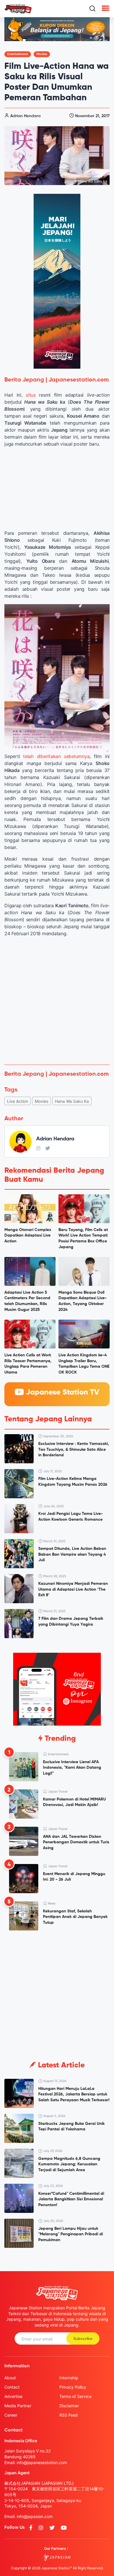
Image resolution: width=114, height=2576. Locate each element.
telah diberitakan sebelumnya (56, 756)
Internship (69, 2378)
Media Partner (18, 2406)
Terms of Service (75, 2396)
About (10, 2378)
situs (31, 395)
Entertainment (18, 54)
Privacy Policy (73, 2387)
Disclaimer (69, 2406)
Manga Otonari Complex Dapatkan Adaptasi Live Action (28, 1236)
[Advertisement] (57, 1001)
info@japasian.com (35, 2516)
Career (11, 2415)
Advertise (13, 2396)
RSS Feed (69, 2415)
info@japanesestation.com (42, 2462)
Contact (12, 2387)
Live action (18, 1101)
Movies (42, 54)
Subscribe (83, 2339)
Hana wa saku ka (72, 1101)
